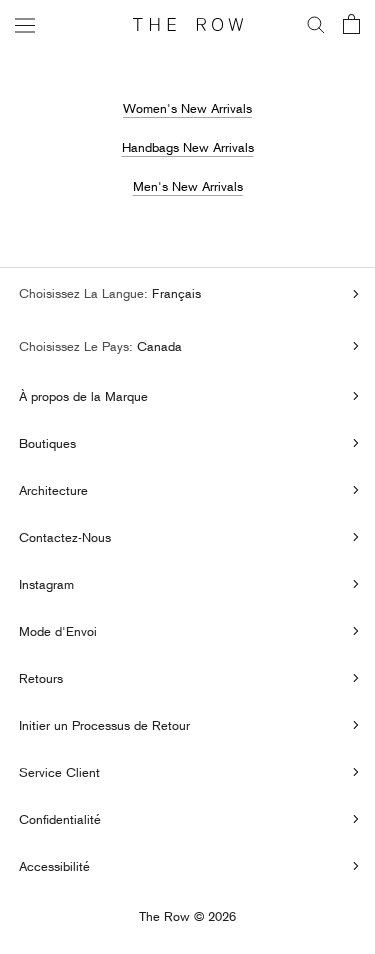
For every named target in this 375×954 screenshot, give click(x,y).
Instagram (46, 584)
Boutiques (47, 443)
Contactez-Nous (65, 537)
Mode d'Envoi (58, 631)
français (174, 293)
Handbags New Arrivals (188, 147)
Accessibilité (54, 866)
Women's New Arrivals (187, 108)
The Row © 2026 (187, 917)
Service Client (59, 772)
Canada (157, 346)
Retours (41, 678)
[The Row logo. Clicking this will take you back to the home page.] (188, 25)
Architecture (53, 490)
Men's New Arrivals (188, 186)
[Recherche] (316, 25)
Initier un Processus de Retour (104, 725)
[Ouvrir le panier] (351, 25)
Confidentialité (60, 819)
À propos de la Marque (83, 396)
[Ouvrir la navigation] (25, 24)
